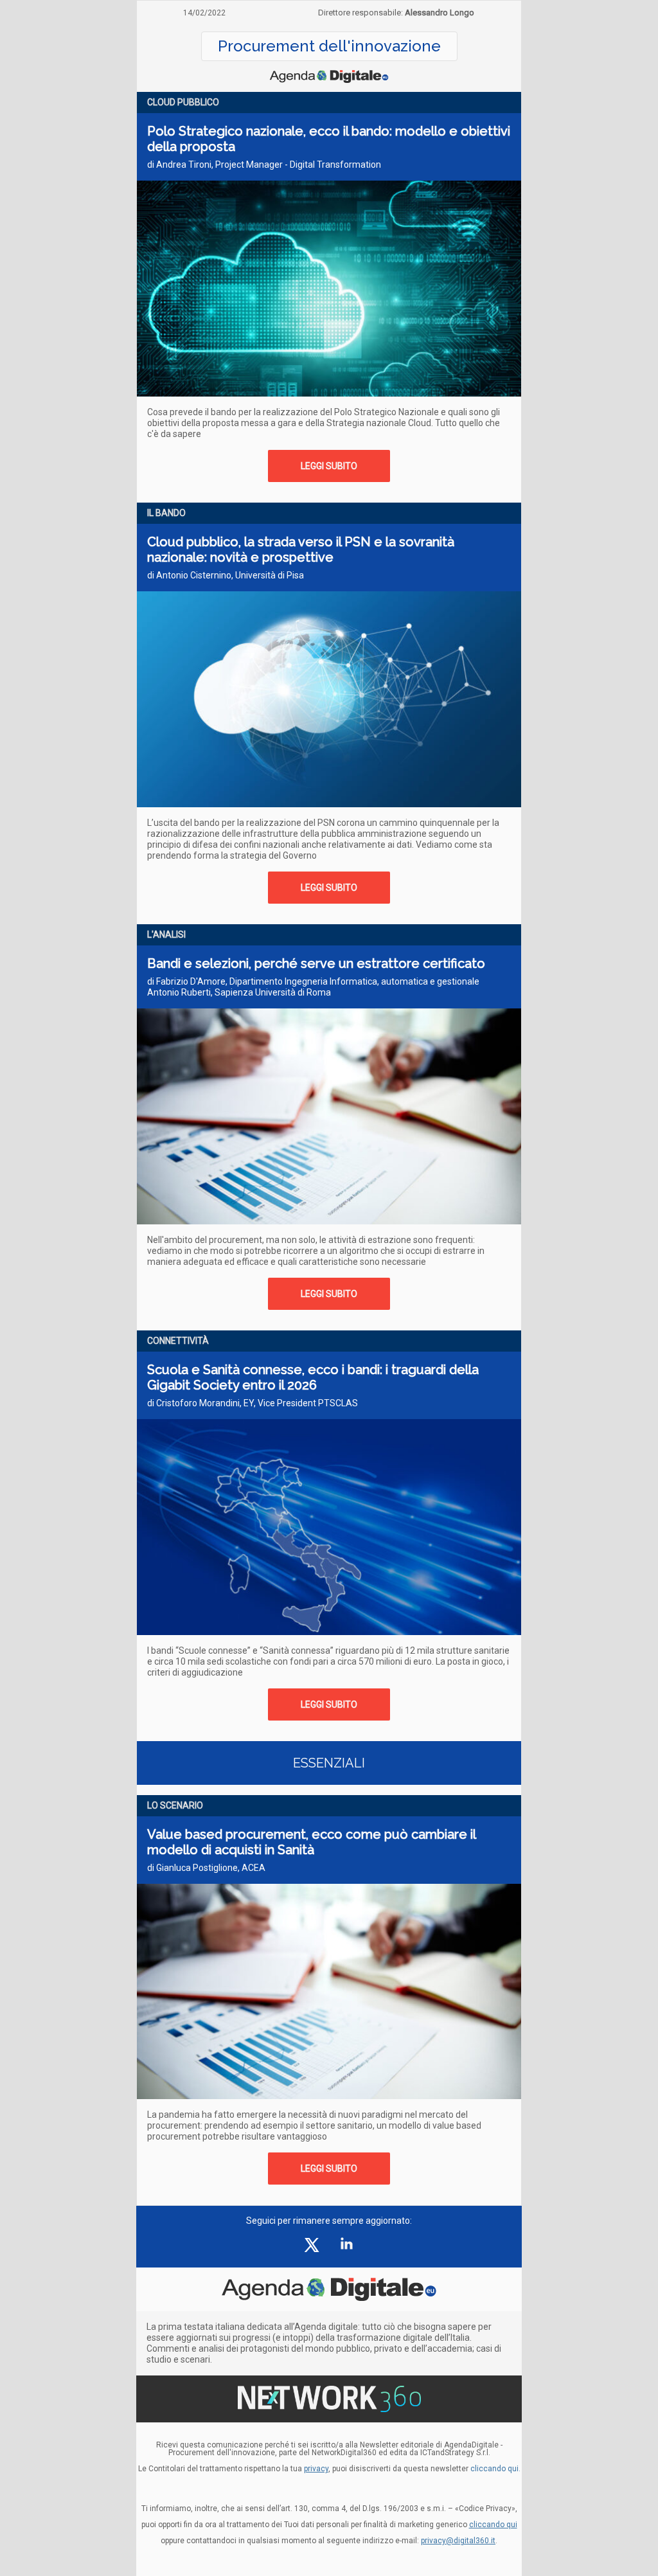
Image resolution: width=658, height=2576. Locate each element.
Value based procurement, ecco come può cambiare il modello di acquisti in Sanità (311, 1842)
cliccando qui (493, 2525)
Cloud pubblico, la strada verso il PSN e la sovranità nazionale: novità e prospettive (301, 550)
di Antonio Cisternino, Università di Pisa (226, 575)
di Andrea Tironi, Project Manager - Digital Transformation (264, 165)
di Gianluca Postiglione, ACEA (206, 1868)
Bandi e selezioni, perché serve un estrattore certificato (316, 963)
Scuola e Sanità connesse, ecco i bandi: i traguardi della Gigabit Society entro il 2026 (313, 1377)
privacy (316, 2469)
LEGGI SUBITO (329, 466)
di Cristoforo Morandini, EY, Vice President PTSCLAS (253, 1403)
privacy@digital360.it (458, 2541)
